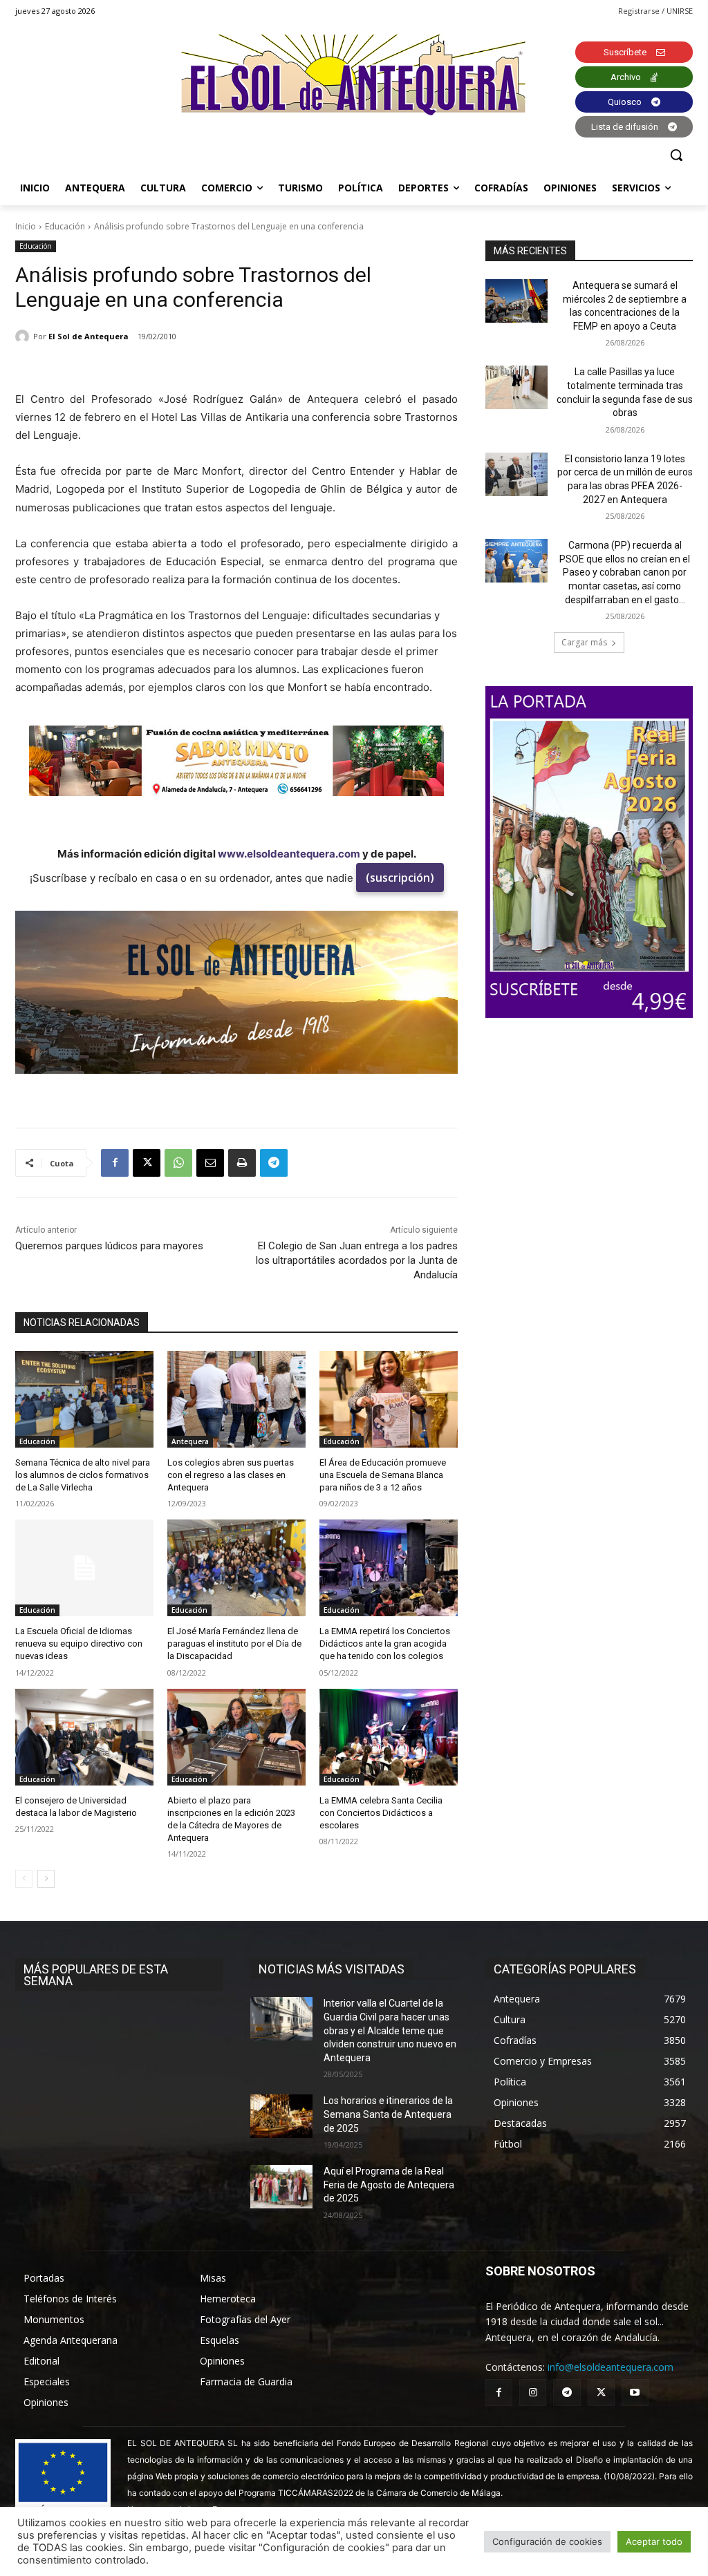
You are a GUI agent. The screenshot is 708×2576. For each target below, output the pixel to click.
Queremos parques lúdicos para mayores (109, 1246)
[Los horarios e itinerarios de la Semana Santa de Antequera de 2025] (281, 2116)
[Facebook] (115, 1163)
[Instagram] (533, 2393)
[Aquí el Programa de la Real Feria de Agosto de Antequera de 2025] (281, 2187)
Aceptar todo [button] (654, 2541)
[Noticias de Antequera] (354, 75)
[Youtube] (635, 2393)
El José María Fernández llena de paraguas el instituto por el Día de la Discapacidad (234, 1644)
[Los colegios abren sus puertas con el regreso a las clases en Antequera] (236, 1399)
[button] (676, 155)
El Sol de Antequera (88, 336)
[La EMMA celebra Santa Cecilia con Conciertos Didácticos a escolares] (389, 1737)
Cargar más (584, 642)
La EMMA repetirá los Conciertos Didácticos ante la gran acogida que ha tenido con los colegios (385, 1644)
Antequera (190, 1441)
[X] (147, 1163)
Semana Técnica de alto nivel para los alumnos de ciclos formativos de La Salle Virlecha (83, 1475)
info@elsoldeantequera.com (611, 2367)
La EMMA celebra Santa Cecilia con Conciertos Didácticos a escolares (381, 1813)
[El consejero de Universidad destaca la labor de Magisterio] (84, 1737)
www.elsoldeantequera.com (289, 854)
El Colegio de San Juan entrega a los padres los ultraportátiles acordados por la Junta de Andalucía (357, 1260)
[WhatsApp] (178, 1163)
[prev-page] (24, 1879)
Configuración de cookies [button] (547, 2541)
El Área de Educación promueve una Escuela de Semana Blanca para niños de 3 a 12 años (383, 1475)
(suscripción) (400, 878)
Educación (65, 226)
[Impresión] (242, 1163)
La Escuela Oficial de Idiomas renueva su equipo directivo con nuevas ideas (79, 1644)
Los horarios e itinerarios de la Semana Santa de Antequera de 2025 (388, 2114)
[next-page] (46, 1879)
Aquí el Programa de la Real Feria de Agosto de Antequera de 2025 (389, 2185)
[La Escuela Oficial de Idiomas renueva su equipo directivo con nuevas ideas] (84, 1568)
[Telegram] (274, 1163)
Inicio (26, 226)
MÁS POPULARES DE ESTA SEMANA (96, 1975)
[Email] (210, 1163)
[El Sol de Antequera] (24, 337)
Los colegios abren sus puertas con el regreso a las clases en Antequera (231, 1475)
